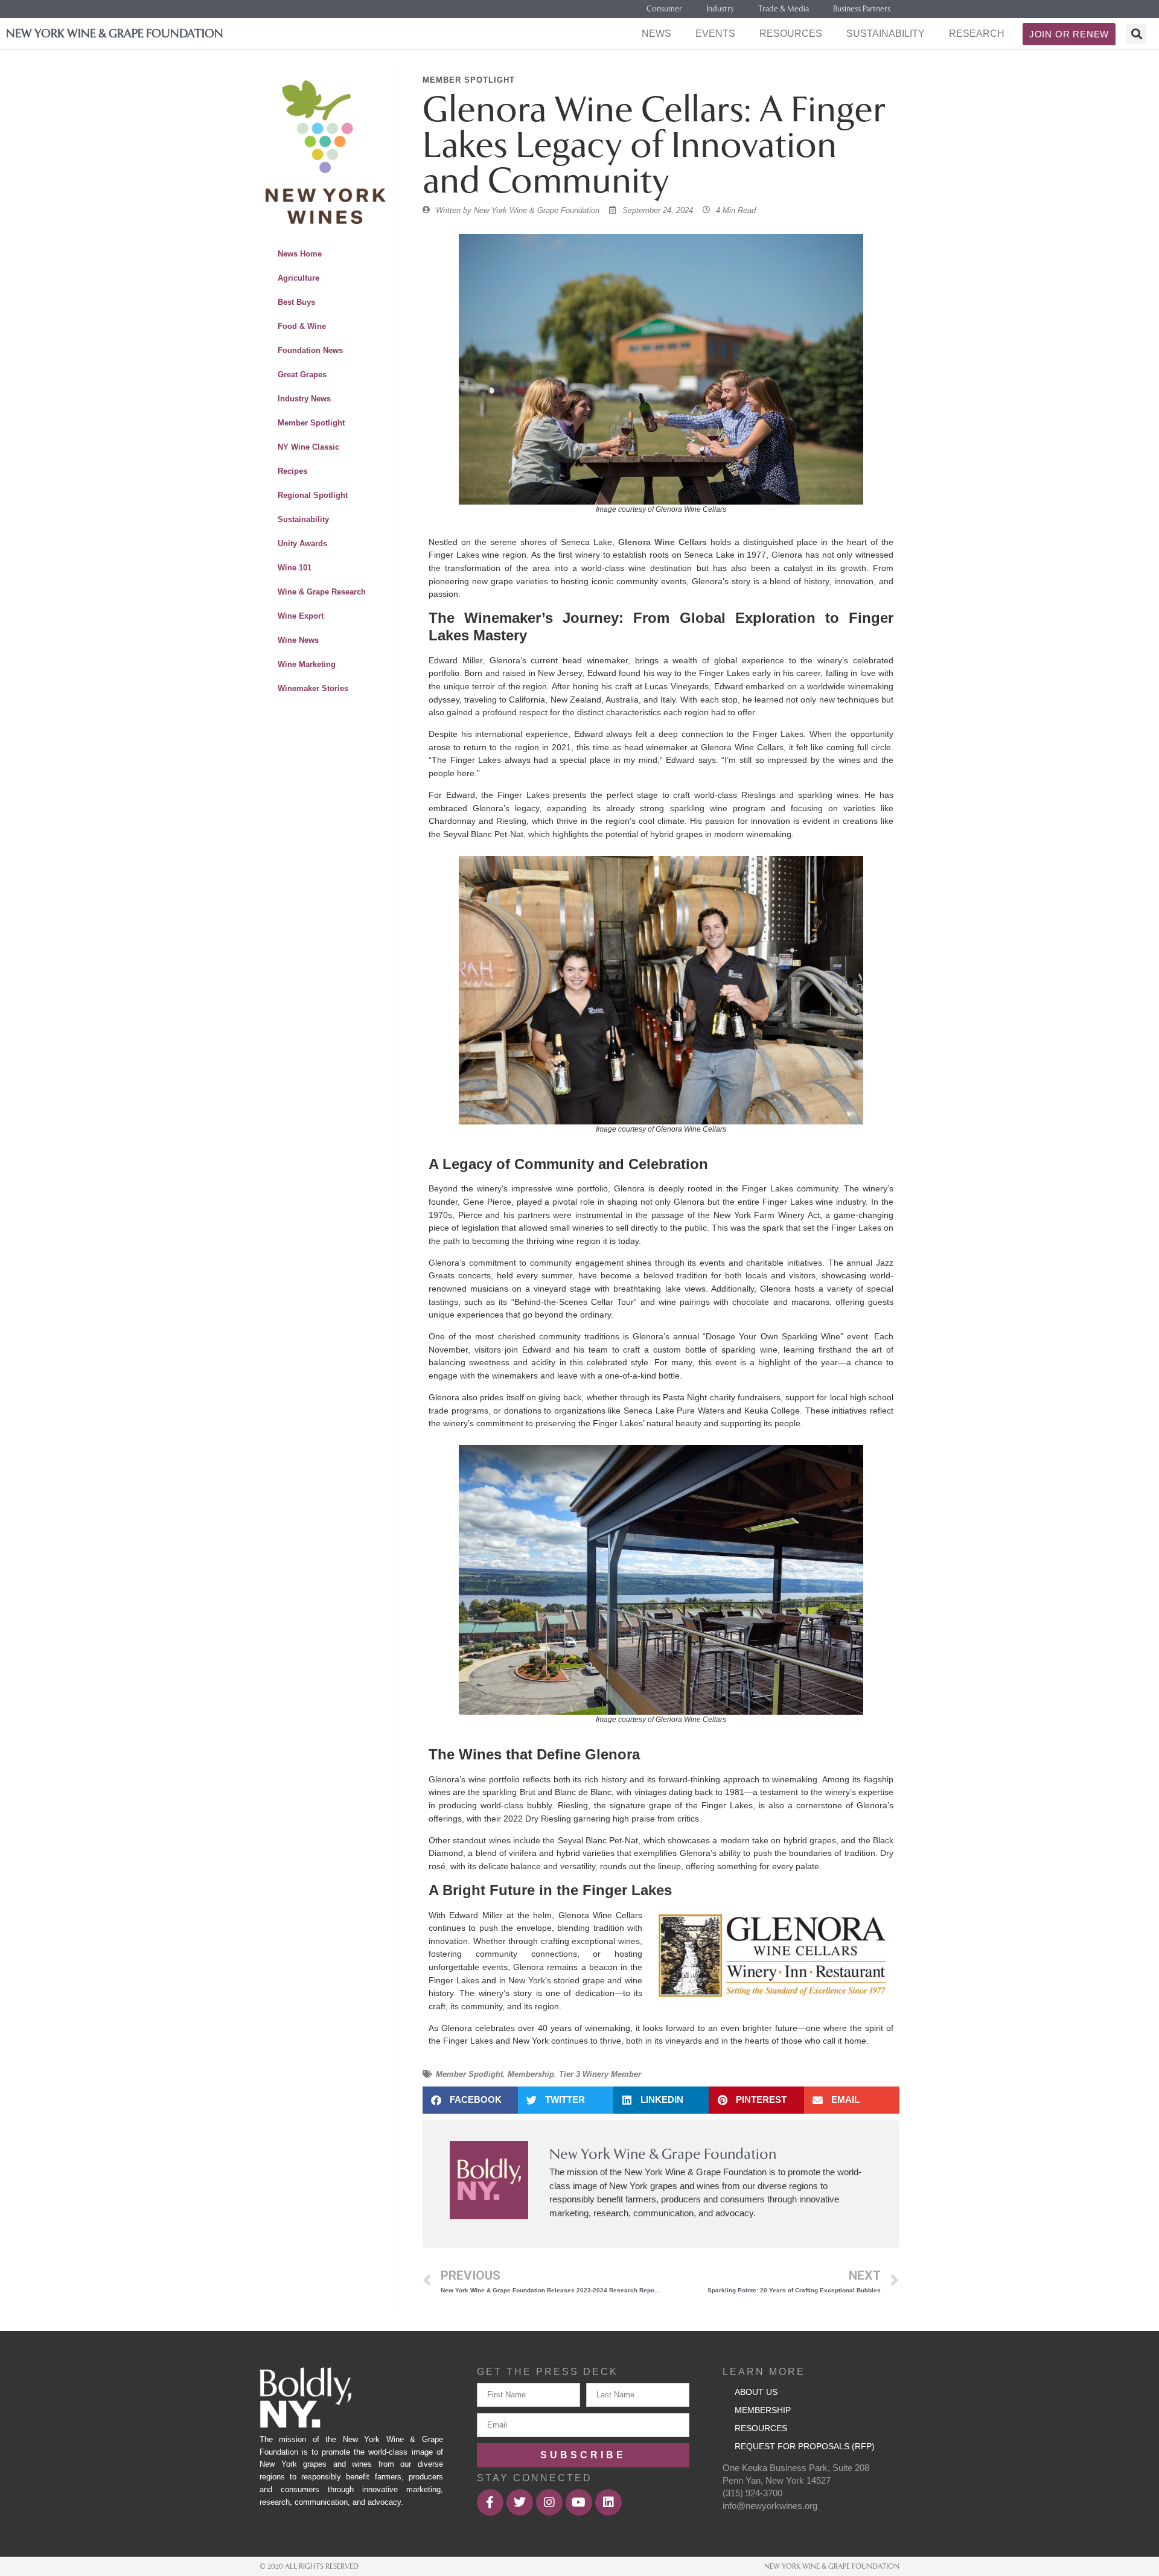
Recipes (292, 471)
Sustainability (886, 33)
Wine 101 (295, 568)
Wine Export (301, 616)
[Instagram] (549, 2502)
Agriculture (299, 278)
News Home (300, 254)
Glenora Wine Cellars (663, 542)
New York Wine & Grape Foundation (115, 33)
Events (715, 33)
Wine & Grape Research (322, 592)
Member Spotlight (311, 423)
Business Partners (862, 9)
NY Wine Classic (308, 447)
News (656, 33)
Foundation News (310, 350)
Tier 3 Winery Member (600, 2074)
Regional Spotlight (313, 495)
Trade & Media (784, 9)
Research (977, 33)
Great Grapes (302, 375)
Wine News (298, 640)
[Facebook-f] (490, 2502)
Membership (531, 2074)
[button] (1136, 34)
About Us (756, 2392)
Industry (720, 9)
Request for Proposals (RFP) (805, 2446)
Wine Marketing (307, 664)
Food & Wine (302, 326)
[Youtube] (579, 2502)
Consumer (664, 9)
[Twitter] (520, 2502)
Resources (791, 33)
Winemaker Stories (313, 688)
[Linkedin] (608, 2502)
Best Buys (296, 302)
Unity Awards (302, 544)
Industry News (304, 399)
